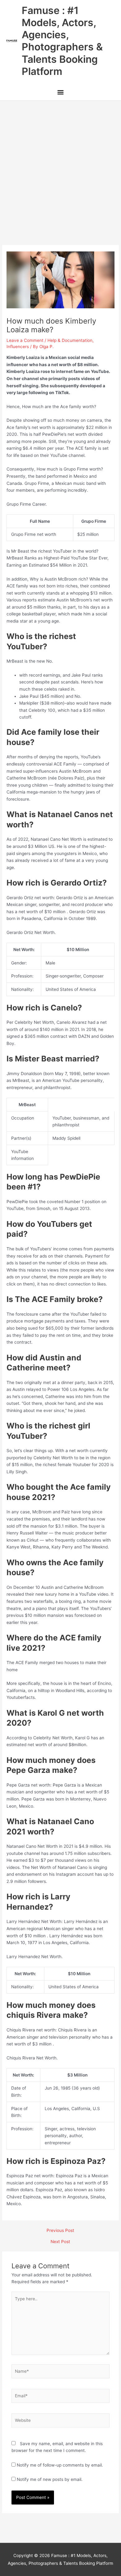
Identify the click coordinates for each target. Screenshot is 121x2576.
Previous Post (60, 2231)
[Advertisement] (60, 164)
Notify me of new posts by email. (50, 2479)
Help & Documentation (70, 340)
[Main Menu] (60, 93)
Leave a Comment (25, 340)
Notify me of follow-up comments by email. (60, 2465)
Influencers (18, 347)
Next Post (60, 2242)
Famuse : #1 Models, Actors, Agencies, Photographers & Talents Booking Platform (62, 41)
